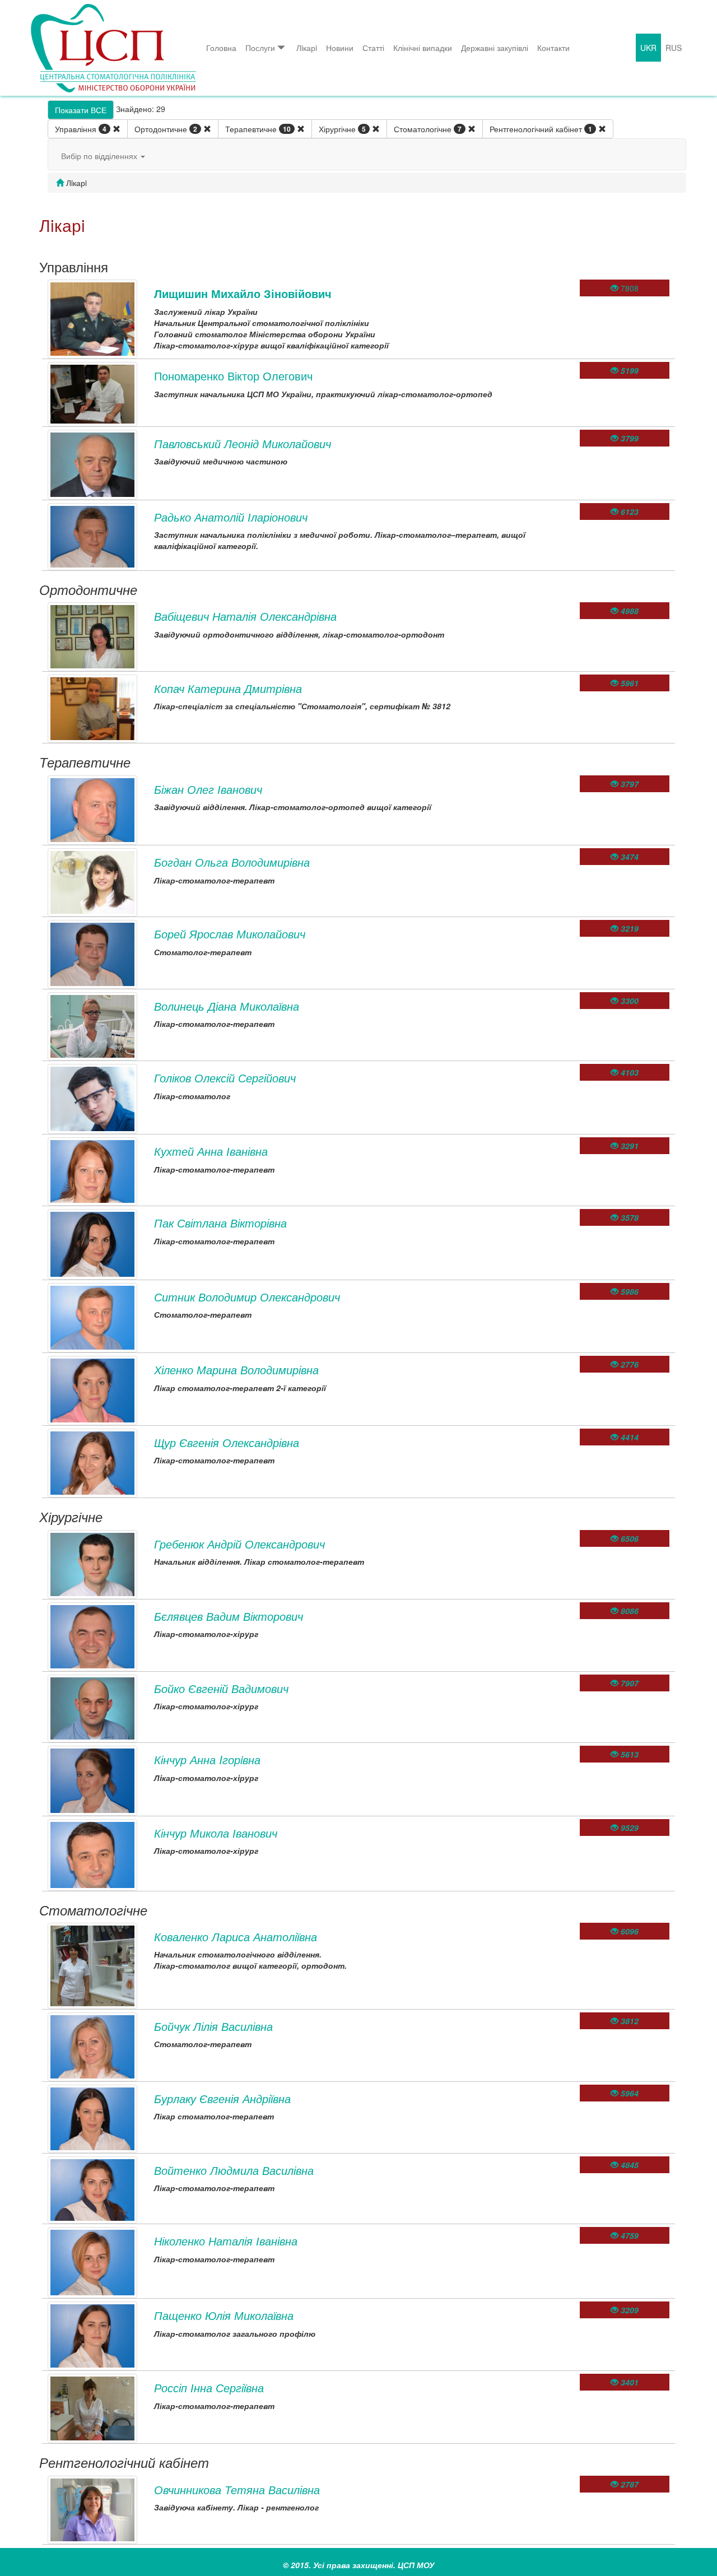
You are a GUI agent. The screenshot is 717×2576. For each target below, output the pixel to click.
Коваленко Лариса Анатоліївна (236, 1936)
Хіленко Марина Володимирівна (236, 1370)
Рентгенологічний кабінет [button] (541, 129)
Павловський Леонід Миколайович (243, 443)
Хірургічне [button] (342, 129)
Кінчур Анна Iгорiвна (207, 1759)
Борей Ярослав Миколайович (230, 934)
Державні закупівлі (495, 48)
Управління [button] (81, 129)
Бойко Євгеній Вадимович (221, 1688)
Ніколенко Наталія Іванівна (226, 2241)
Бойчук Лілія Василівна (213, 2026)
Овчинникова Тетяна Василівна (237, 2489)
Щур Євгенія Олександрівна (227, 1442)
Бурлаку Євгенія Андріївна (222, 2098)
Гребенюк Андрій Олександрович (239, 1544)
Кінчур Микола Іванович (216, 1833)
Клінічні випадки (423, 48)
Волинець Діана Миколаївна (227, 1006)
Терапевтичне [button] (258, 129)
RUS (674, 48)
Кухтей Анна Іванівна (211, 1151)
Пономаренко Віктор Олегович (233, 376)
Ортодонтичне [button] (166, 129)
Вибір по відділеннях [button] (100, 156)
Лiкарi (307, 48)
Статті (373, 48)
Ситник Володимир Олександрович (247, 1297)
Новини (340, 48)
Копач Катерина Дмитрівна (228, 688)
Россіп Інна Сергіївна (209, 2387)
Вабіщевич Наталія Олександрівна (245, 616)
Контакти (553, 48)
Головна (221, 48)
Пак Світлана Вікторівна (220, 1223)
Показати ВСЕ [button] (81, 110)
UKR (648, 48)
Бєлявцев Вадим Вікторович (229, 1616)
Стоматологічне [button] (428, 129)
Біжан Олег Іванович (208, 789)
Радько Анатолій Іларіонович (231, 517)
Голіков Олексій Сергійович (225, 1078)
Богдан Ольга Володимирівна (232, 862)
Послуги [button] (260, 48)
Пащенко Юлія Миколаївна (224, 2315)
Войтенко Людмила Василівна (234, 2170)
